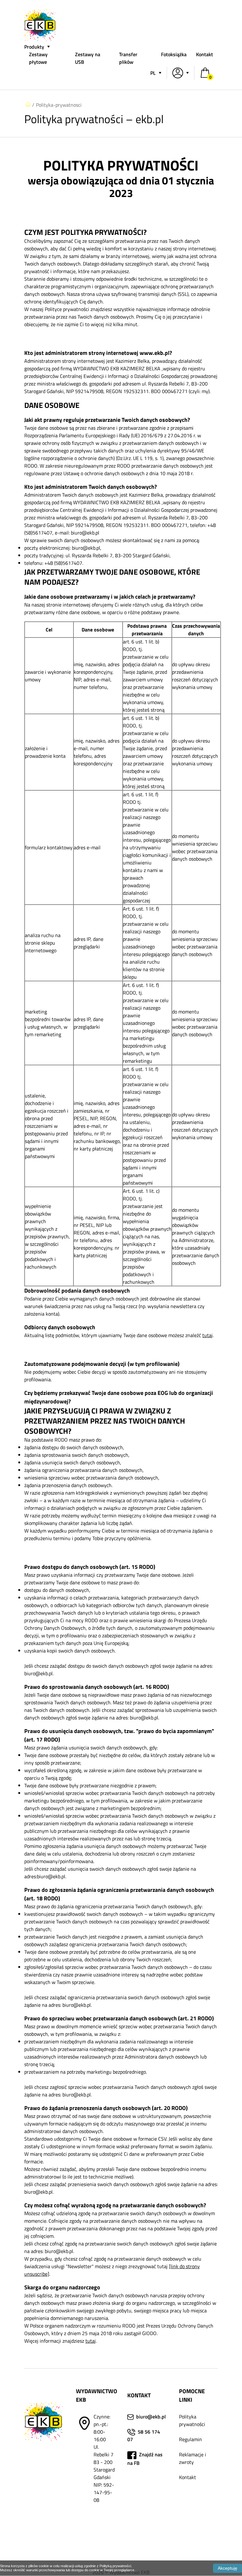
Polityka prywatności (192, 2420)
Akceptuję (228, 2568)
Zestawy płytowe (38, 58)
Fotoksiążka (174, 54)
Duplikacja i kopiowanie (191, 2519)
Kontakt (205, 54)
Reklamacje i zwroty (193, 2458)
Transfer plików (128, 58)
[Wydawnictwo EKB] (40, 39)
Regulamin (190, 2439)
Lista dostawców (197, 2538)
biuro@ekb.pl (151, 2417)
